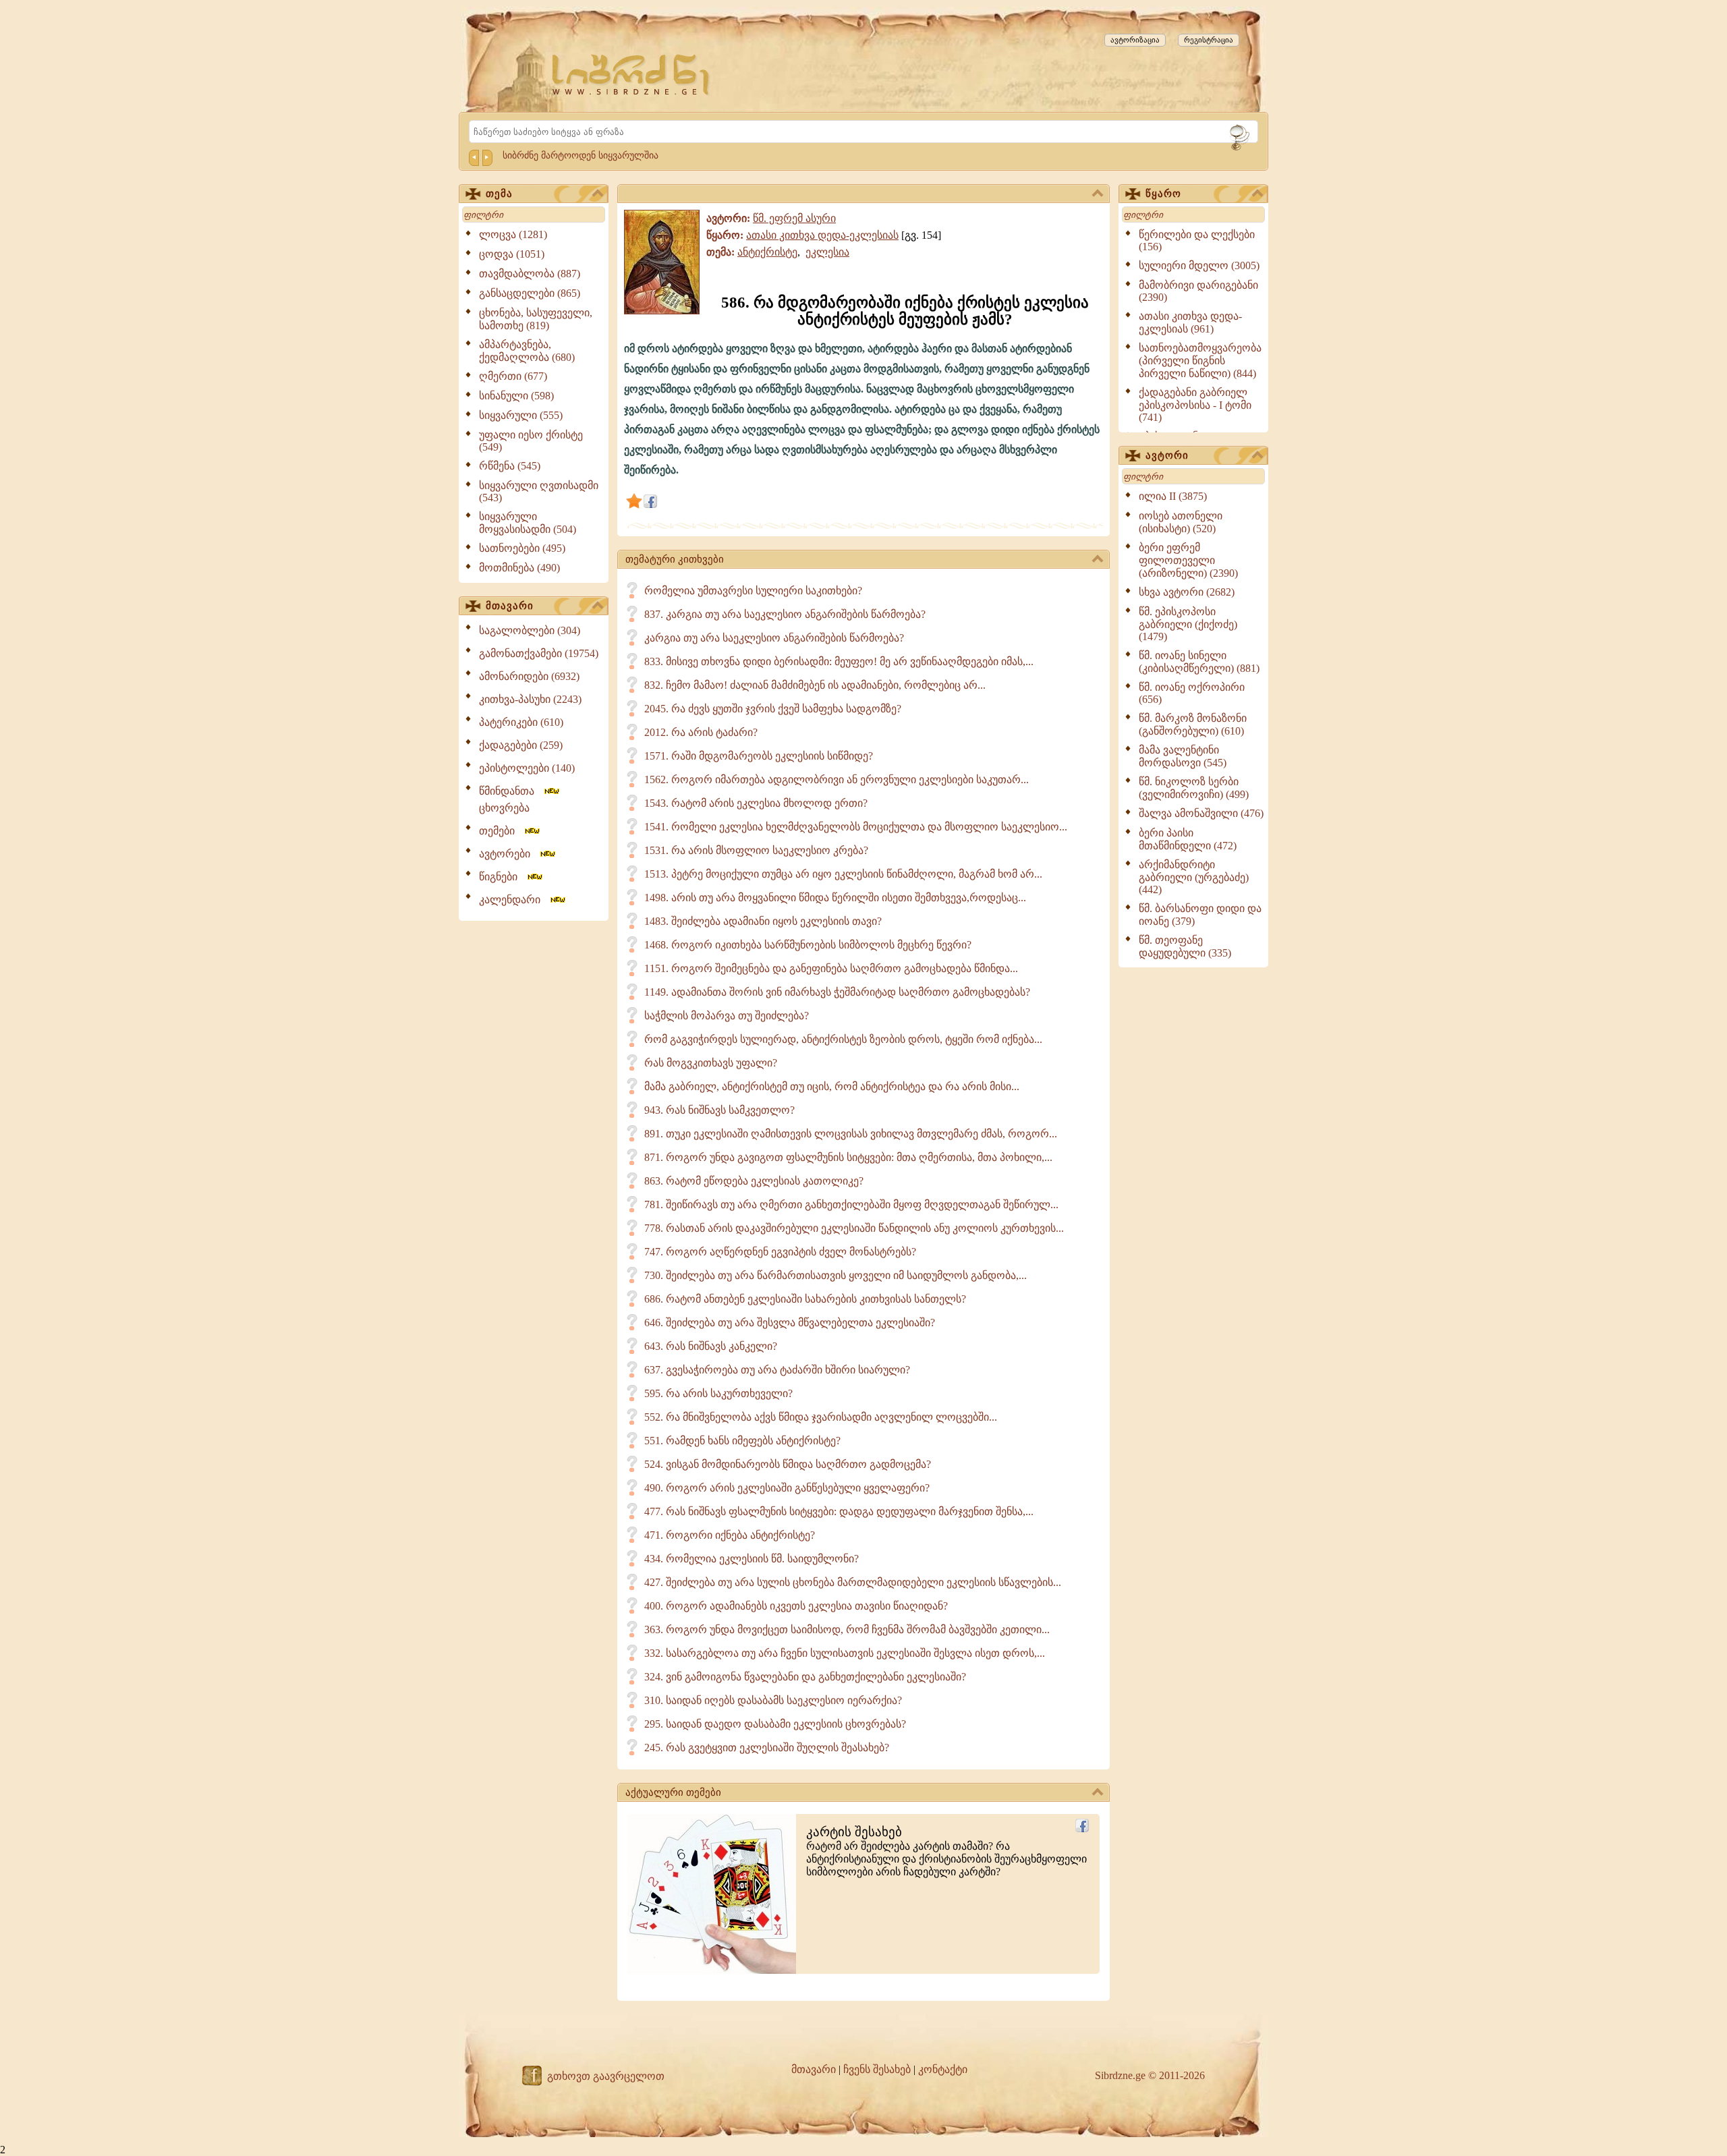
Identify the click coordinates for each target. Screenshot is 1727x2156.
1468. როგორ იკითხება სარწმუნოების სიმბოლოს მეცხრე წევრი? (808, 945)
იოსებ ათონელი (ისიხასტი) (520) (1181, 522)
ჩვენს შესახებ (877, 2069)
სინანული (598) (516, 396)
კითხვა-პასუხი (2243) (530, 699)
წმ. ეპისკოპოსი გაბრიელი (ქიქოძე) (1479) (1188, 624)
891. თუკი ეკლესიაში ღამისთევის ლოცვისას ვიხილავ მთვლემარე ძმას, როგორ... (851, 1134)
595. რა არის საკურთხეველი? (718, 1393)
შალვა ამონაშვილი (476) (1201, 813)
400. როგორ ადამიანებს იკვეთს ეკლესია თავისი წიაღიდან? (796, 1606)
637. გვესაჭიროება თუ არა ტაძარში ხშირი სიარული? (777, 1370)
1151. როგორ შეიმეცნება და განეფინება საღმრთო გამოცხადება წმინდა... (831, 968)
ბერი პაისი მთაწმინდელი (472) (1188, 839)
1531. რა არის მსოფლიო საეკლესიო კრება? (756, 850)
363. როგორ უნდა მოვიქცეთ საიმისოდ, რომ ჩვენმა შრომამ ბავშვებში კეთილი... (847, 1629)
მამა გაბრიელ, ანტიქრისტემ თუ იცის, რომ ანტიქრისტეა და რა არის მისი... (832, 1086)
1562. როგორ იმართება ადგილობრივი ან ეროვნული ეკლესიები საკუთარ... (837, 779)
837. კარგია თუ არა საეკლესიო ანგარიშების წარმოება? (785, 614)
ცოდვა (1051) (512, 254)
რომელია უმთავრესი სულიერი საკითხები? (753, 591)
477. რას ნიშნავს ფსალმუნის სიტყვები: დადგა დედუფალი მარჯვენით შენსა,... (839, 1511)
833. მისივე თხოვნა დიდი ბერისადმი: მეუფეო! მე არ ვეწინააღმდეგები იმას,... (839, 661)
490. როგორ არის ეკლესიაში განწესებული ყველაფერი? (787, 1488)
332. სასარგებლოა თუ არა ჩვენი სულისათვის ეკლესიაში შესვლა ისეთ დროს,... (845, 1653)
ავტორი (1167, 455)
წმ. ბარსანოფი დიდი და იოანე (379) (1200, 915)
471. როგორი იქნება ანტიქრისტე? (730, 1535)
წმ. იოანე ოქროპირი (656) (1192, 693)
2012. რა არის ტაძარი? (701, 732)
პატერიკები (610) (521, 722)
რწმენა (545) (510, 466)
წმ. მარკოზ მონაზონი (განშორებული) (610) (1193, 725)
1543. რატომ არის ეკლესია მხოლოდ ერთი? (756, 803)
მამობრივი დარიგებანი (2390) (1198, 291)
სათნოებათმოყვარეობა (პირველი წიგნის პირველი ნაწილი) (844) (1200, 361)
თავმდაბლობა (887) (530, 274)
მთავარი (510, 606)
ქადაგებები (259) (521, 745)
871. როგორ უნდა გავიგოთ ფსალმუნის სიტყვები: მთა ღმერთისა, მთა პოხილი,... (848, 1157)
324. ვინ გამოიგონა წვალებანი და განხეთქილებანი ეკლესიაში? (805, 1677)
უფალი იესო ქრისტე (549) (531, 441)
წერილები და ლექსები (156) (1197, 240)
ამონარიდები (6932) (529, 676)
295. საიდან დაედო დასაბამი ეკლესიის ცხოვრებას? (775, 1724)
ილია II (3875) (1173, 496)
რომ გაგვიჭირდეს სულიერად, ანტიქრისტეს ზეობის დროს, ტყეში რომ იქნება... (843, 1039)
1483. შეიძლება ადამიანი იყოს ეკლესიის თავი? (763, 921)
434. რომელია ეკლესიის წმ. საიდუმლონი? (752, 1559)
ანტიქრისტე (767, 252)
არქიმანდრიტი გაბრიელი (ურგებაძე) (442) (1194, 877)
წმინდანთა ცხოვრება (511, 799)
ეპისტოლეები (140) (527, 768)
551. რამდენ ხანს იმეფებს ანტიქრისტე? (742, 1441)
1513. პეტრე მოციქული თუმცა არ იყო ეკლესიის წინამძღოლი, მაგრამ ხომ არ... (843, 874)
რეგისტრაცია (1209, 40)
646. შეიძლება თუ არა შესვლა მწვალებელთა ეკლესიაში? (790, 1323)
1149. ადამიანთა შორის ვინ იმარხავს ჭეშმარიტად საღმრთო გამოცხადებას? (837, 992)
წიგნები (502, 877)
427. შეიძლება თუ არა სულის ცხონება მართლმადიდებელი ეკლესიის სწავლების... (853, 1582)
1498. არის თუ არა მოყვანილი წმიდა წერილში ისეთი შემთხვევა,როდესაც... (835, 898)
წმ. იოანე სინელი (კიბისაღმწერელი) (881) (1199, 662)
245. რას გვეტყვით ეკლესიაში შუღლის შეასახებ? (767, 1748)
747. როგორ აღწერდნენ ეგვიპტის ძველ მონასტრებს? (780, 1252)
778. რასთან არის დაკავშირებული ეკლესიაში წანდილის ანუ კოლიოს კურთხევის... (854, 1228)
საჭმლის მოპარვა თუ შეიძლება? (727, 1016)
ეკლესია (827, 252)
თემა (499, 194)
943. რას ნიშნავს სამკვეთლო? (719, 1110)
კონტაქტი (943, 2069)
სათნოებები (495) (522, 548)
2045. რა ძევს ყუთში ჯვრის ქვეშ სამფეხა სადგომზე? (773, 709)
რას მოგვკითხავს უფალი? (711, 1063)
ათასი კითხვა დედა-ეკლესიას (822, 235)
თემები (501, 831)
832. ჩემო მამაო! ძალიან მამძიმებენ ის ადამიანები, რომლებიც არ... (815, 685)
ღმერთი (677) (513, 376)
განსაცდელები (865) (530, 293)
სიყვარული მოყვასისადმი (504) (528, 523)
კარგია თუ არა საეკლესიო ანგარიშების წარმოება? (774, 638)
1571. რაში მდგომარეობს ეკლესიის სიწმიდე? (759, 756)
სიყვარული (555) (521, 415)
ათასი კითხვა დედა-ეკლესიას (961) (1190, 322)
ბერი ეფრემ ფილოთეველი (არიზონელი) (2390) (1188, 560)
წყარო (1163, 194)
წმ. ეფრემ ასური (794, 218)
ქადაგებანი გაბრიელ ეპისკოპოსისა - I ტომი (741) (1195, 405)
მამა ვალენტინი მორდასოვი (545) (1183, 756)
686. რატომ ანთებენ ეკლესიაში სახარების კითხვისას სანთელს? (805, 1299)
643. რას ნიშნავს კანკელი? (711, 1346)
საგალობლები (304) (530, 630)
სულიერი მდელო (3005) (1199, 265)
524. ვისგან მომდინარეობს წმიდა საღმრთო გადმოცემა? (788, 1464)
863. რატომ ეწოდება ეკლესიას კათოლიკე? (754, 1181)
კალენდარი (514, 900)
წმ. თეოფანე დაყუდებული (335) (1185, 946)
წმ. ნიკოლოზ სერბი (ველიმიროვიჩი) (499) (1194, 788)
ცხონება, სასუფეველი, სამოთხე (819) (536, 319)
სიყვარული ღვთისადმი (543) (539, 491)
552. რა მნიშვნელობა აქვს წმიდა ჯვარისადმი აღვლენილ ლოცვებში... (821, 1417)
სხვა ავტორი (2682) (1187, 592)
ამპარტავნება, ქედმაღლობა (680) (527, 351)
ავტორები (509, 854)
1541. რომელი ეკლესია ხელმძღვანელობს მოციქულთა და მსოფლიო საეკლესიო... (856, 827)
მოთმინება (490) (519, 568)
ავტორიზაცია (1135, 40)
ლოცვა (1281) (513, 234)
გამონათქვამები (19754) (539, 653)
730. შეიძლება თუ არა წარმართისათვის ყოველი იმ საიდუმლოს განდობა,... (836, 1275)
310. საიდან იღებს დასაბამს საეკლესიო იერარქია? (773, 1700)
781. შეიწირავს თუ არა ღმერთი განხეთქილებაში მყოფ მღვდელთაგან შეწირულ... (851, 1204)
